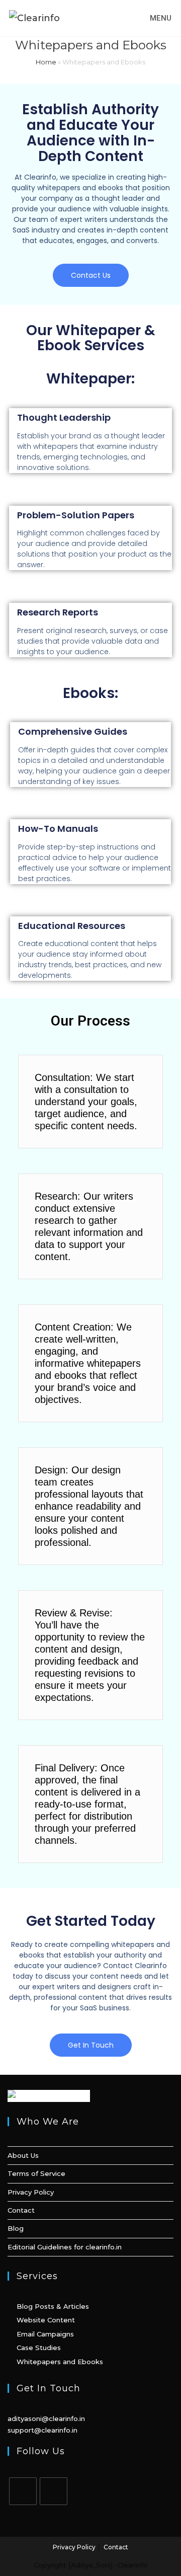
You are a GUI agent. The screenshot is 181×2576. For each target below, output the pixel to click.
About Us (23, 2155)
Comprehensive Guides (73, 731)
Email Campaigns (45, 2334)
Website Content (46, 2320)
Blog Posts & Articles (53, 2306)
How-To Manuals (58, 829)
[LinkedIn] (54, 2491)
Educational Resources (72, 926)
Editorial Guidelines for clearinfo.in (65, 2247)
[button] (91, 275)
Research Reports (58, 612)
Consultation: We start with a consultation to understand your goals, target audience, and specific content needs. (86, 1102)
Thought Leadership (64, 417)
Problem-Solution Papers (76, 515)
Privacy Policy (31, 2192)
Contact (21, 2210)
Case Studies (39, 2348)
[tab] (90, 1102)
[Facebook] (23, 2491)
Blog (16, 2228)
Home (46, 62)
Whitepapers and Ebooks (60, 2362)
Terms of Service (36, 2173)
